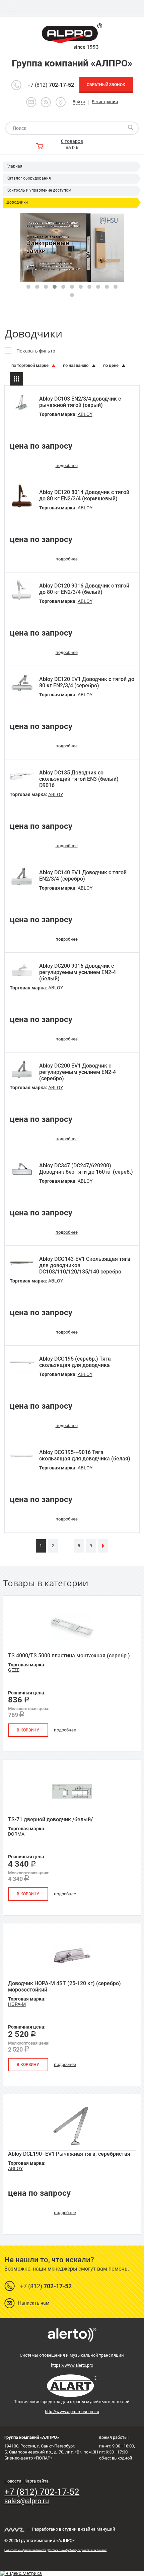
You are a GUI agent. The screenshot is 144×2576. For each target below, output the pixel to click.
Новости (13, 2481)
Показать (72, 2568)
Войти (79, 102)
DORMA (16, 1834)
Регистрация (105, 102)
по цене (111, 365)
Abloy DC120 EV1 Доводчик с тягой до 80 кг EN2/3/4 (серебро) (87, 682)
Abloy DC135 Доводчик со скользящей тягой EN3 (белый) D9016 (79, 779)
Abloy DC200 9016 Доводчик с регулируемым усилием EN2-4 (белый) (78, 972)
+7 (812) (51, 85)
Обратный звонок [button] (106, 85)
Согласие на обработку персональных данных (77, 2550)
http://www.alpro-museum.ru (72, 2412)
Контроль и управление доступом (39, 190)
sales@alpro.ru (27, 2501)
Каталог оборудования (29, 178)
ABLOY (85, 414)
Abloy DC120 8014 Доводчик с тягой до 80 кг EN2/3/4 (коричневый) (84, 495)
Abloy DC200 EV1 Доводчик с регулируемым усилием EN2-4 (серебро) (78, 1072)
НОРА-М (17, 2004)
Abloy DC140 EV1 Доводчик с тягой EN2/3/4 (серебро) (83, 876)
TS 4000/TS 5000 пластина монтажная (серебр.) (69, 1656)
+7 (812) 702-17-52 (42, 2492)
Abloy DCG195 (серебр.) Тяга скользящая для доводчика (75, 1362)
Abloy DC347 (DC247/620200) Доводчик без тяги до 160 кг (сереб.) (86, 1169)
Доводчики (17, 202)
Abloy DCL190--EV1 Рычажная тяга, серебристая (69, 2154)
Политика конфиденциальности (25, 2550)
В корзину (28, 1730)
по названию (76, 365)
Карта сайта (37, 2481)
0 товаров (72, 141)
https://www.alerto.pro (72, 2365)
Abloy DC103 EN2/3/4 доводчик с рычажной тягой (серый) (80, 402)
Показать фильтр (36, 351)
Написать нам (34, 2303)
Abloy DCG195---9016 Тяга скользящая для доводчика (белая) (85, 1455)
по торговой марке (30, 365)
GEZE (14, 1670)
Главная (14, 166)
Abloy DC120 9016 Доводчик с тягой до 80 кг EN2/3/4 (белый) (84, 589)
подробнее (67, 465)
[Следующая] (103, 1546)
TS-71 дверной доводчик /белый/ (50, 1819)
